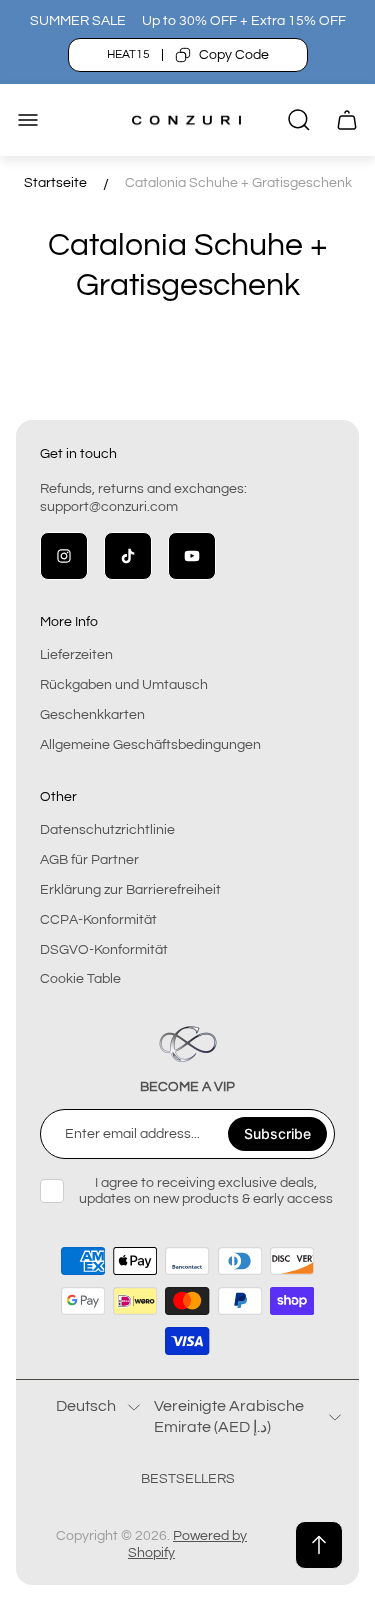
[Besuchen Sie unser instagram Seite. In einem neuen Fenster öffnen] (64, 556)
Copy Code (234, 55)
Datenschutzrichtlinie (107, 830)
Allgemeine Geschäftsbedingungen (150, 745)
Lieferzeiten (76, 655)
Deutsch (86, 1406)
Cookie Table (80, 979)
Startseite (55, 183)
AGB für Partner (89, 860)
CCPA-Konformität (98, 920)
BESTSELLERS (188, 1479)
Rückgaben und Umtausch (124, 685)
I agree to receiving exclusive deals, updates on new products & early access (206, 1191)
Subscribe (277, 1133)
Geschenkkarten (92, 715)
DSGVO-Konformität (104, 950)
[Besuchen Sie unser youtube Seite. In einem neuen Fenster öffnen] (192, 556)
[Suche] (299, 120)
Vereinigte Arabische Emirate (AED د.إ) (229, 1416)
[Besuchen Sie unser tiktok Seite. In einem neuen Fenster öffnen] (128, 556)
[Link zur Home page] (188, 1044)
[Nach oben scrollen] (319, 1545)
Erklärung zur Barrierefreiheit (130, 890)
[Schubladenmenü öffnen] (28, 120)
